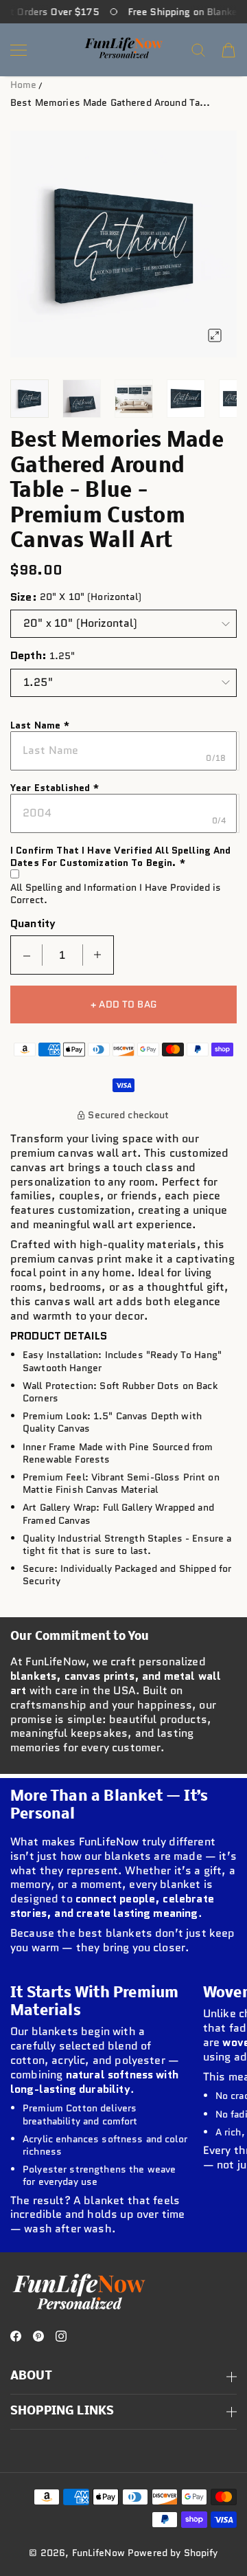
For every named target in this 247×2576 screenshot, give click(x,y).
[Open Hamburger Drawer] (19, 50)
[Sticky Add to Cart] (215, 2529)
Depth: (28, 656)
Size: (24, 597)
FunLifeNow (98, 2553)
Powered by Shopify (173, 2553)
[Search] (198, 50)
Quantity (33, 924)
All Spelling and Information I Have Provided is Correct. (116, 893)
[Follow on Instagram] (61, 2336)
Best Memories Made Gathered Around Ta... (110, 102)
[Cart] (228, 50)
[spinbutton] (62, 955)
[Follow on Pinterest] (38, 2336)
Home (24, 85)
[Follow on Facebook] (16, 2336)
